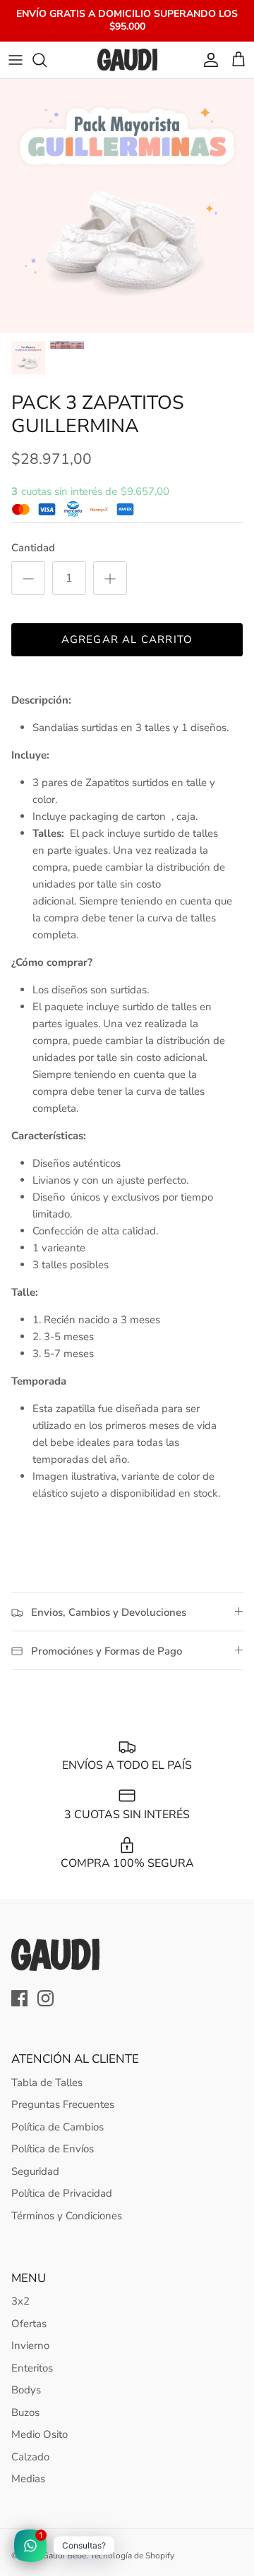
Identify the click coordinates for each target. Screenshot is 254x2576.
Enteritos (32, 2368)
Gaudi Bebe (64, 2556)
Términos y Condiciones (67, 2216)
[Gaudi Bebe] (127, 60)
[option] (127, 206)
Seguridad (35, 2171)
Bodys (26, 2390)
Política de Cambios (58, 2127)
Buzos (25, 2412)
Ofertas (29, 2324)
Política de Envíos (53, 2149)
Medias (28, 2479)
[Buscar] (47, 60)
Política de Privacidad (62, 2193)
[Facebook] (19, 1998)
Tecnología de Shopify (132, 2556)
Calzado (30, 2457)
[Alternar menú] (16, 60)
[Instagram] (46, 1998)
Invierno (30, 2345)
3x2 (20, 2301)
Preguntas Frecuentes (63, 2104)
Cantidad (33, 548)
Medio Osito (40, 2434)
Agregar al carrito (127, 639)
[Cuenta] (207, 60)
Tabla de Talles (47, 2083)
